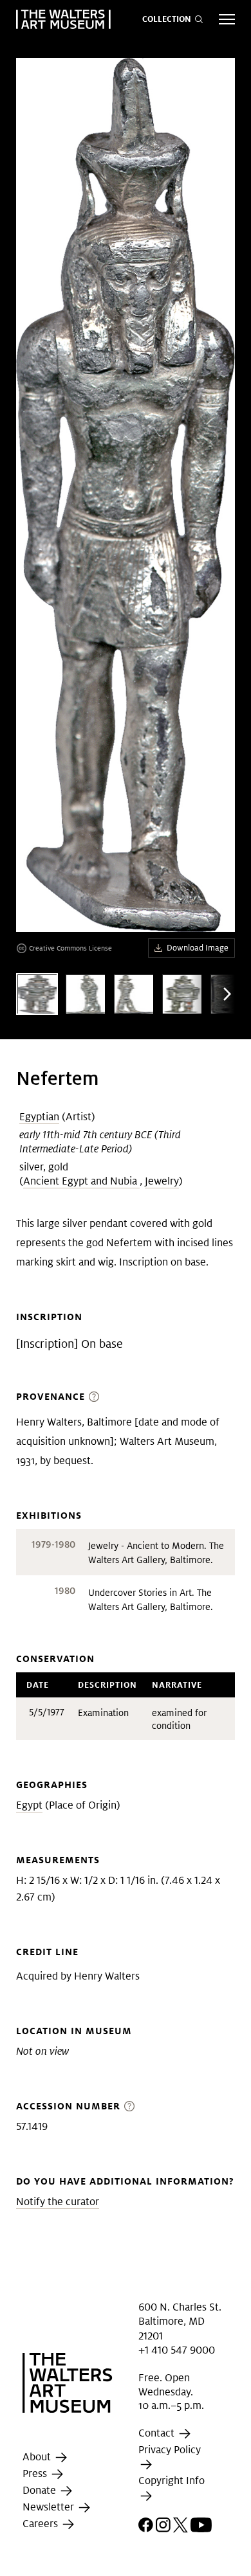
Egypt (29, 1805)
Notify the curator (58, 2202)
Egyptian (39, 1117)
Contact (158, 2433)
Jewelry (162, 1181)
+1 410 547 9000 (177, 2350)
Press (36, 2473)
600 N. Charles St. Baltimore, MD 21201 (180, 2321)
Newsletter (50, 2507)
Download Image (198, 948)
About (38, 2457)
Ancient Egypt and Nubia (81, 1181)
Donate (41, 2490)
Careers (42, 2524)
